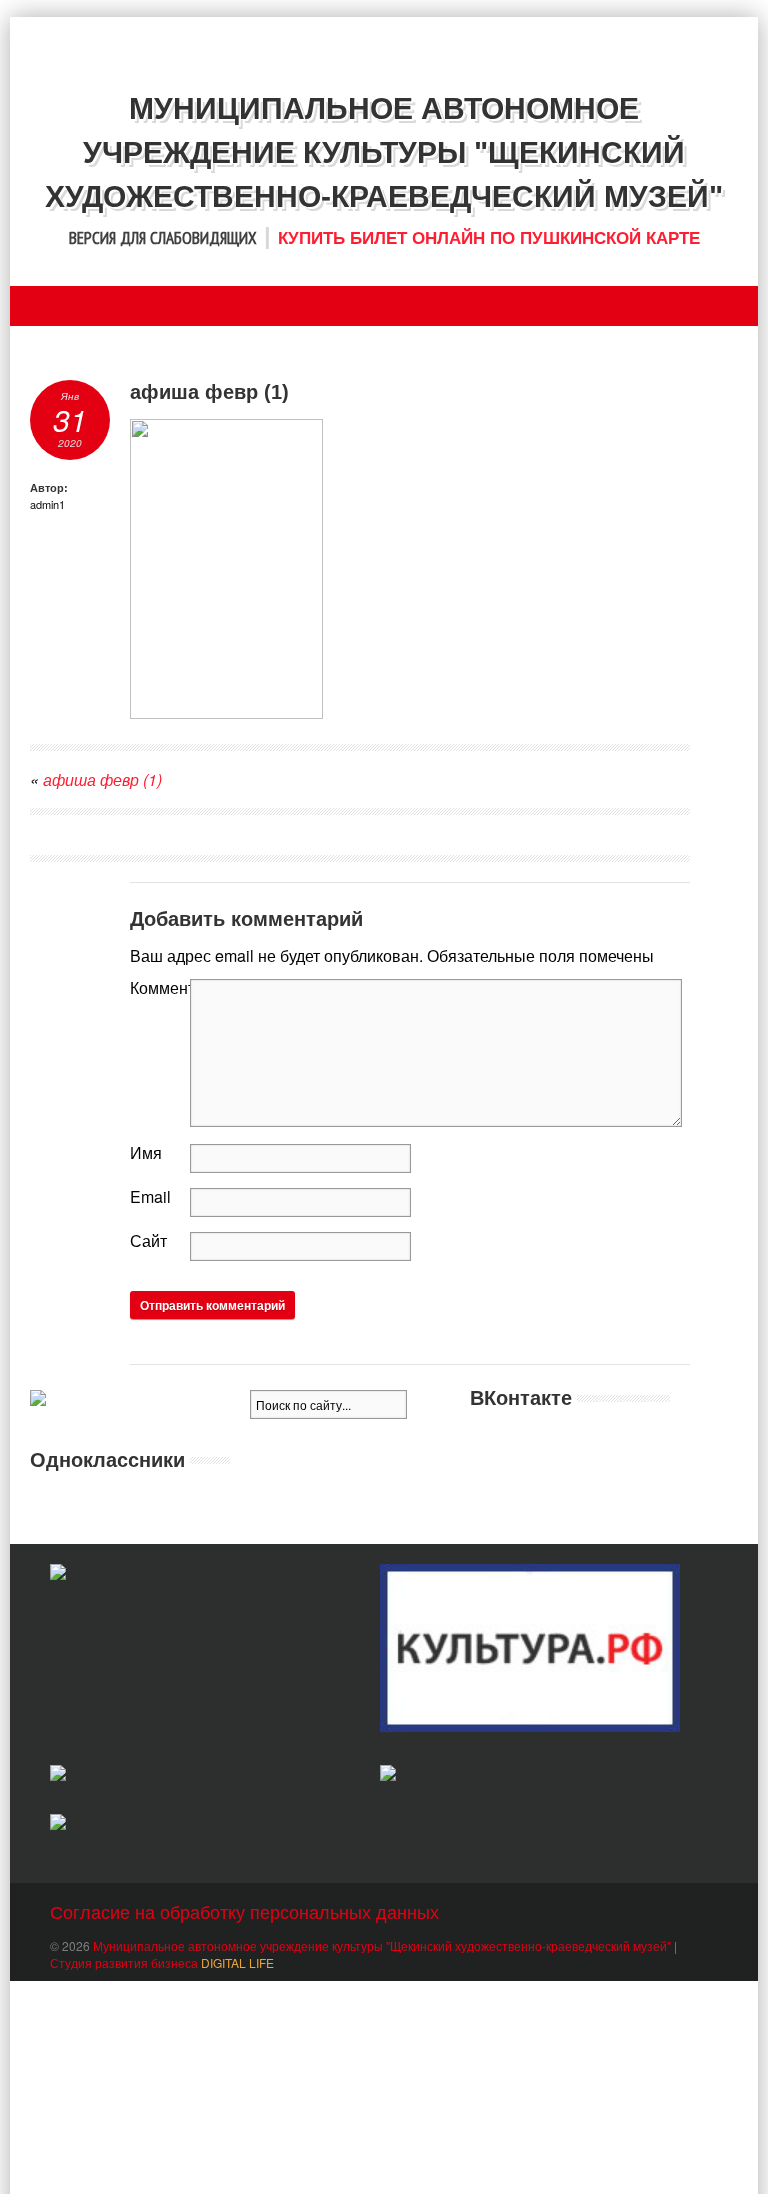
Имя (146, 1152)
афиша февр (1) (102, 779)
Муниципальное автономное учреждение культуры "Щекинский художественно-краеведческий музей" (382, 1945)
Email (150, 1196)
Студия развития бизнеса (162, 1962)
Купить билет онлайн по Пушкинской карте (489, 238)
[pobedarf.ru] (200, 1775)
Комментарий (160, 987)
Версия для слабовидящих (163, 238)
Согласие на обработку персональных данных (244, 1911)
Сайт (148, 1240)
